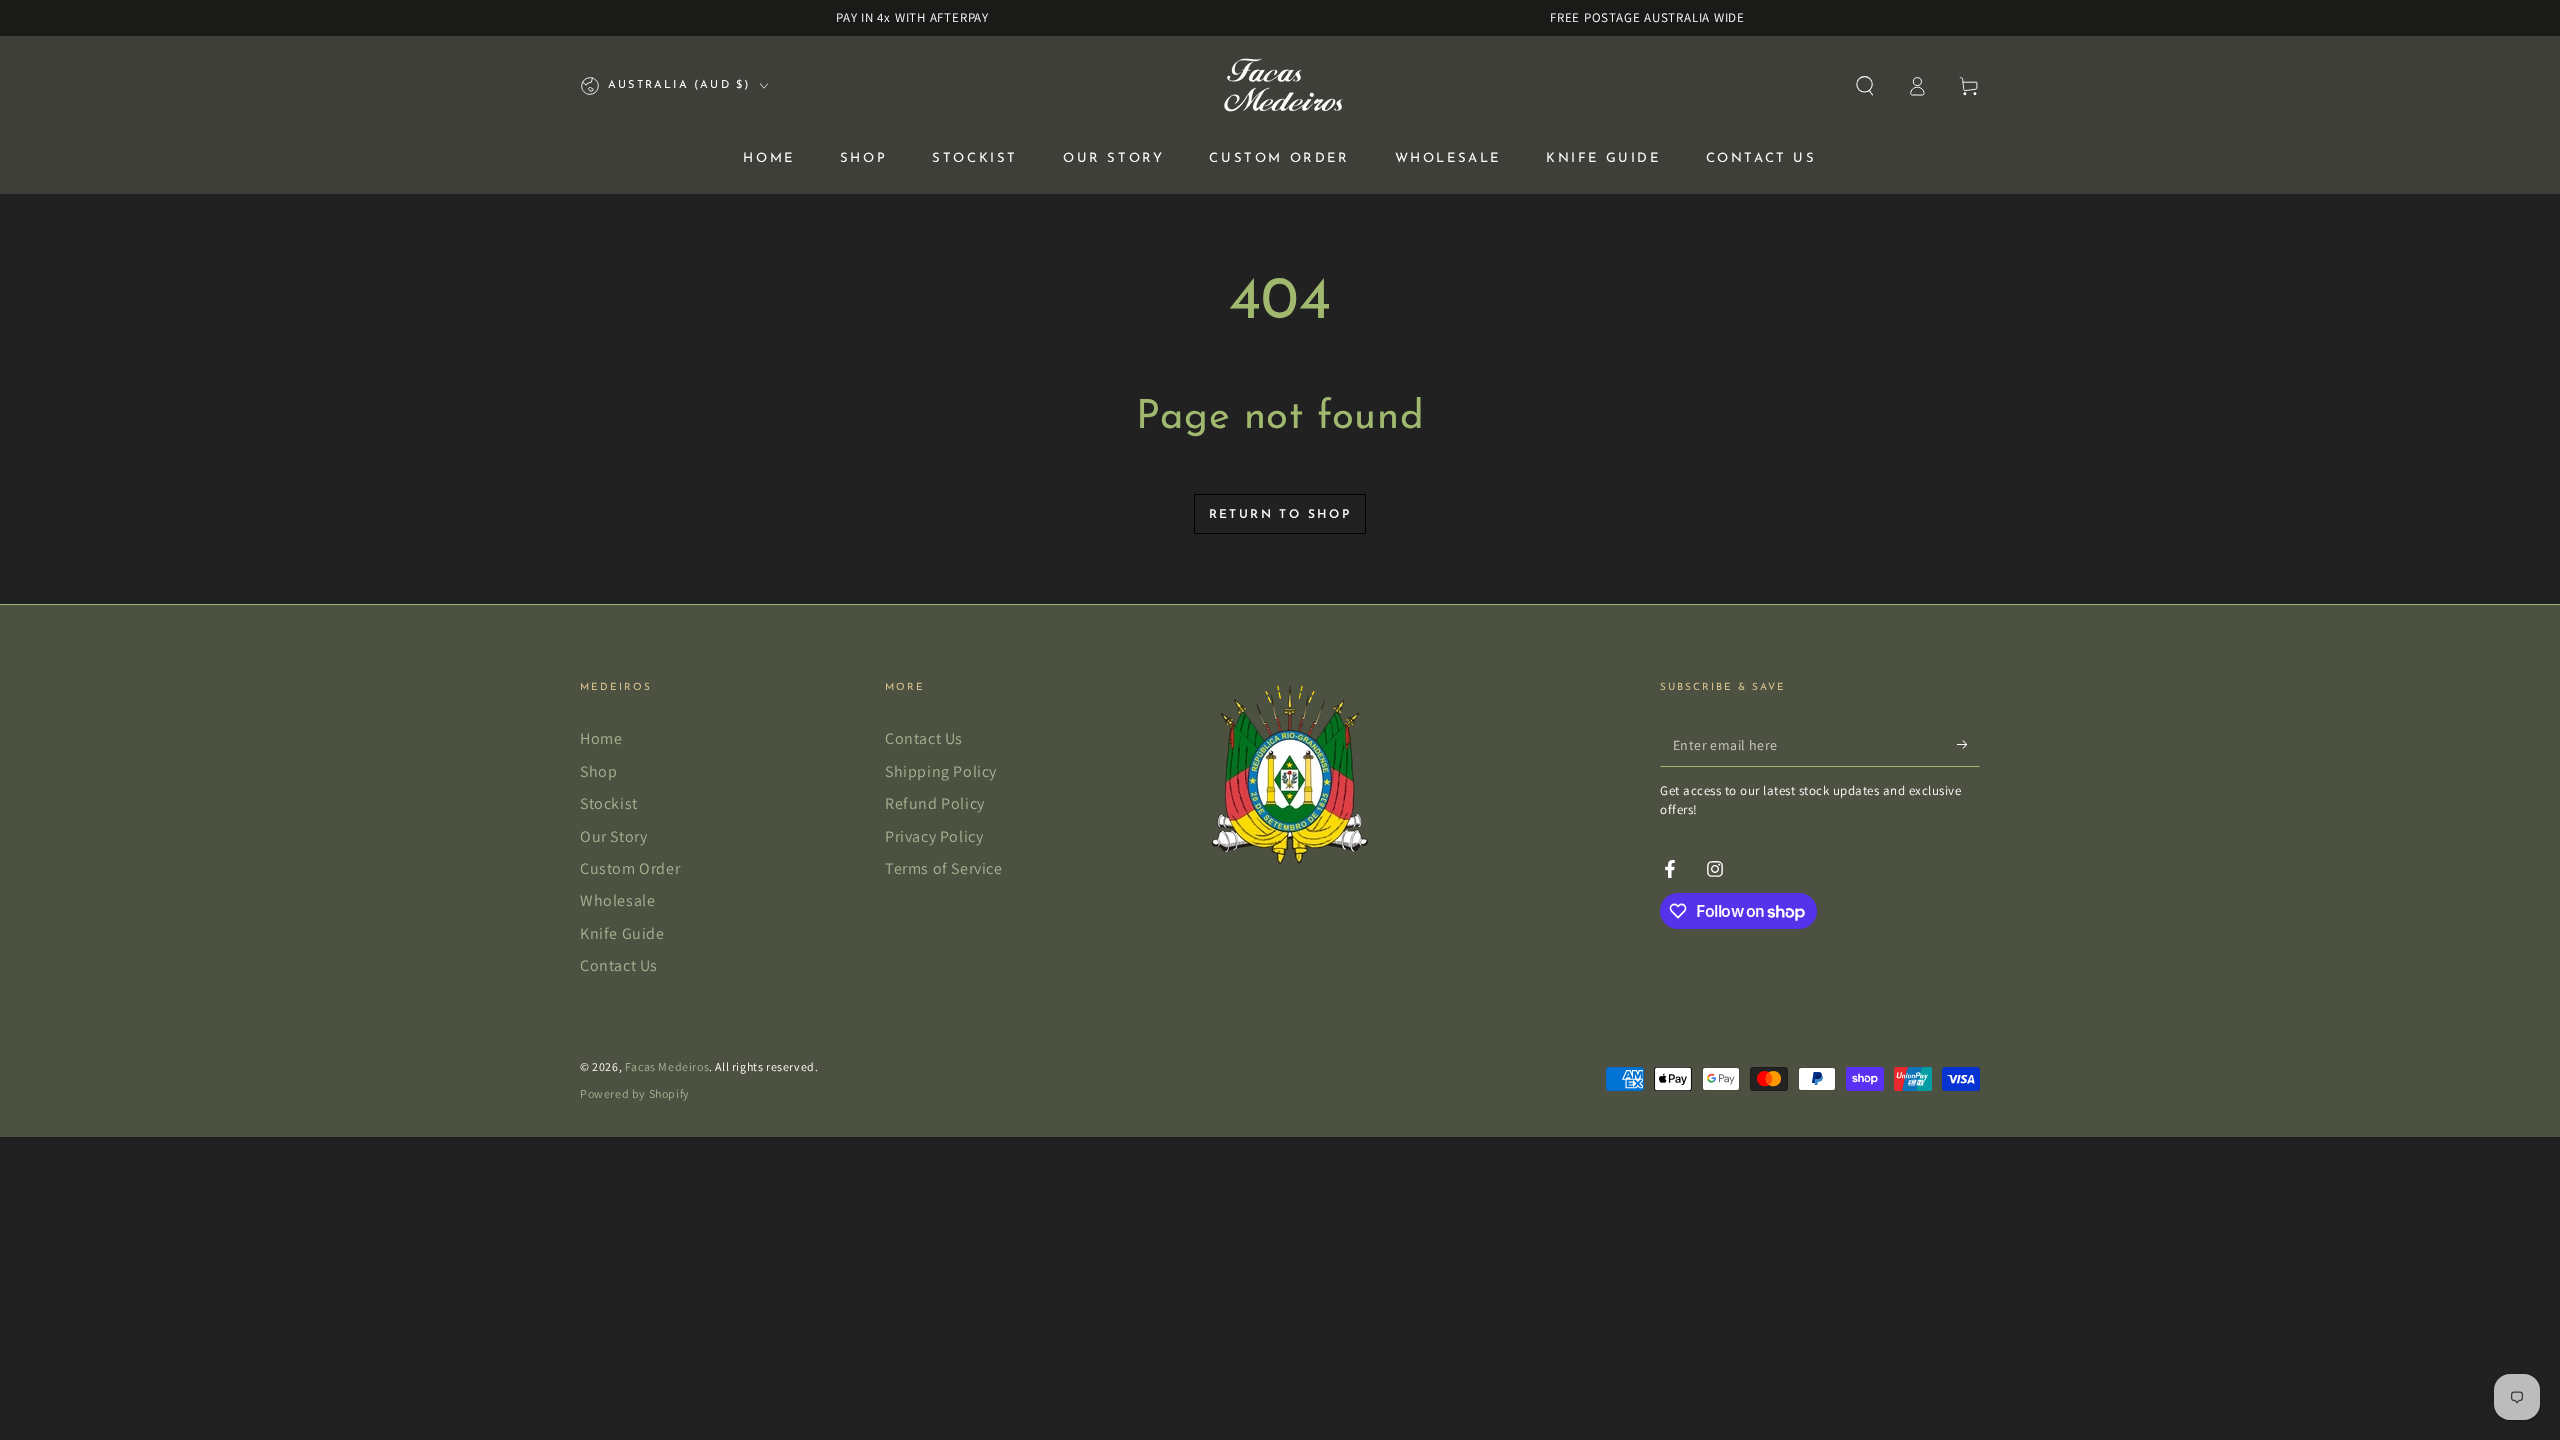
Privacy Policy (934, 836)
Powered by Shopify (635, 1093)
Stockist (609, 803)
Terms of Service (944, 868)
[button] (1865, 86)
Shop (598, 771)
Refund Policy (935, 803)
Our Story (613, 836)
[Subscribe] (1968, 744)
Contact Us (619, 965)
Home (601, 738)
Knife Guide (622, 933)
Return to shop (1280, 515)
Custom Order (630, 868)
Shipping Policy (941, 771)
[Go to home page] (1280, 86)
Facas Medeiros (667, 1066)
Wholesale (617, 900)
